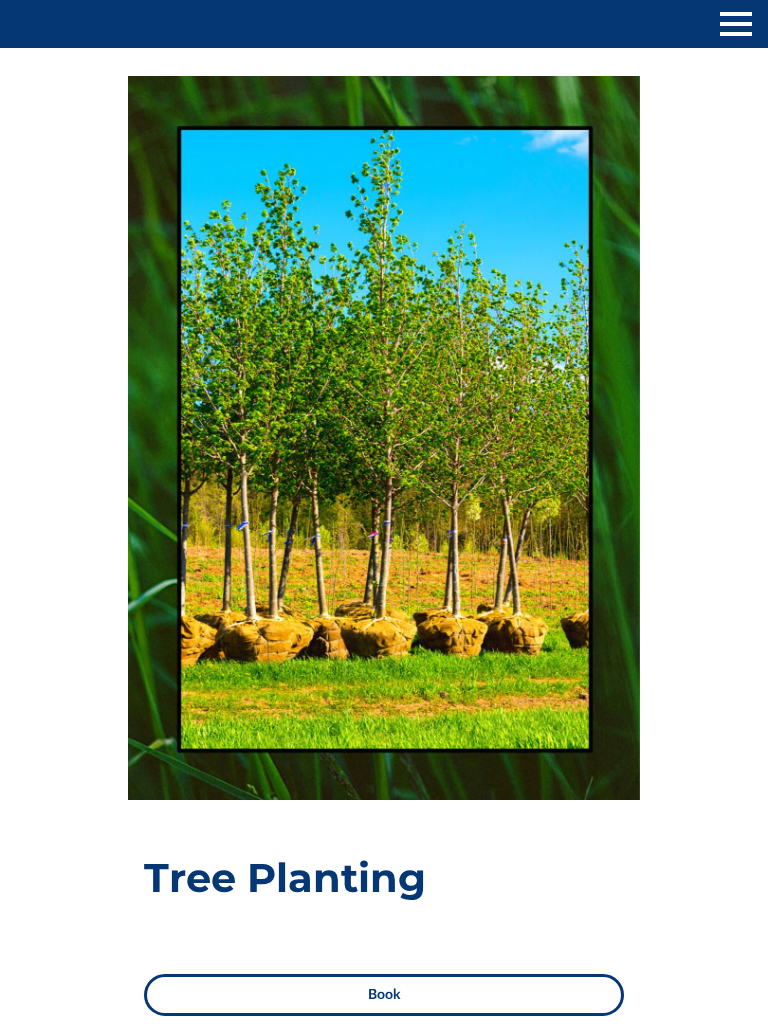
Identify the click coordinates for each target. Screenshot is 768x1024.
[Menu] (736, 24)
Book (384, 995)
